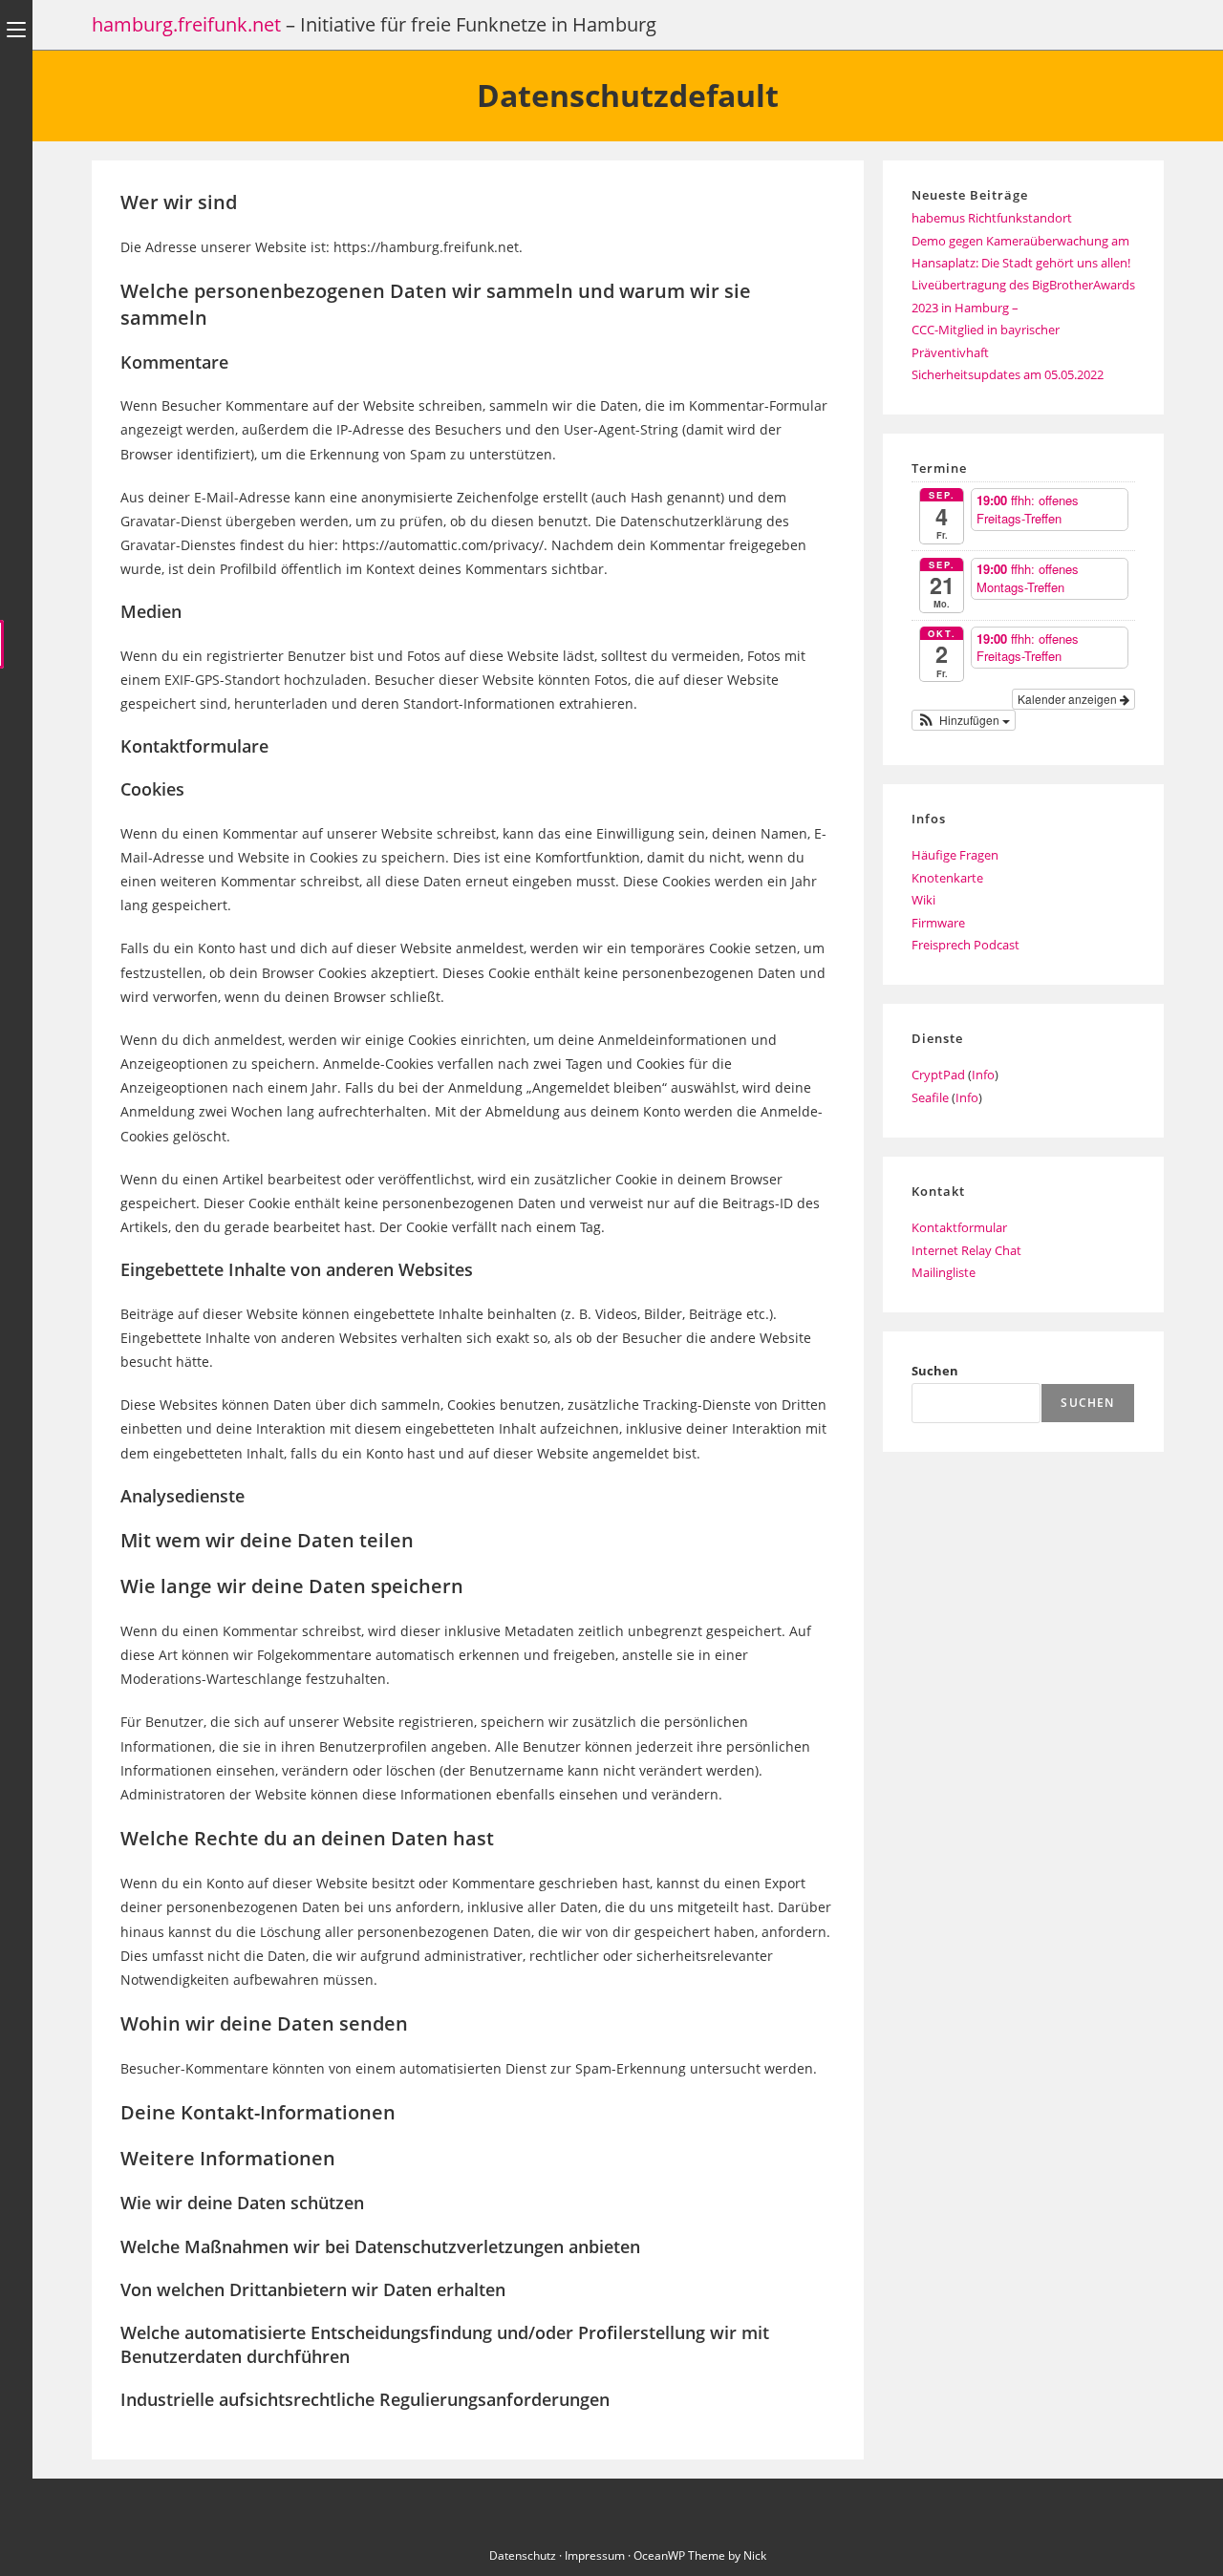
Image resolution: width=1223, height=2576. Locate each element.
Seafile (930, 1097)
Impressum (595, 2555)
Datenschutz (523, 2555)
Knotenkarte (947, 878)
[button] (964, 720)
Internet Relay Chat (966, 1250)
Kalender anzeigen (1069, 699)
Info (983, 1075)
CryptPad (938, 1075)
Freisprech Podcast (966, 945)
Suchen (935, 1371)
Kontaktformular (959, 1227)
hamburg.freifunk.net (186, 24)
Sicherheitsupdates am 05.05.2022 (1008, 374)
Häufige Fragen (955, 855)
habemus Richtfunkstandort (992, 218)
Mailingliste (944, 1272)
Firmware (938, 923)
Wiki (923, 900)
